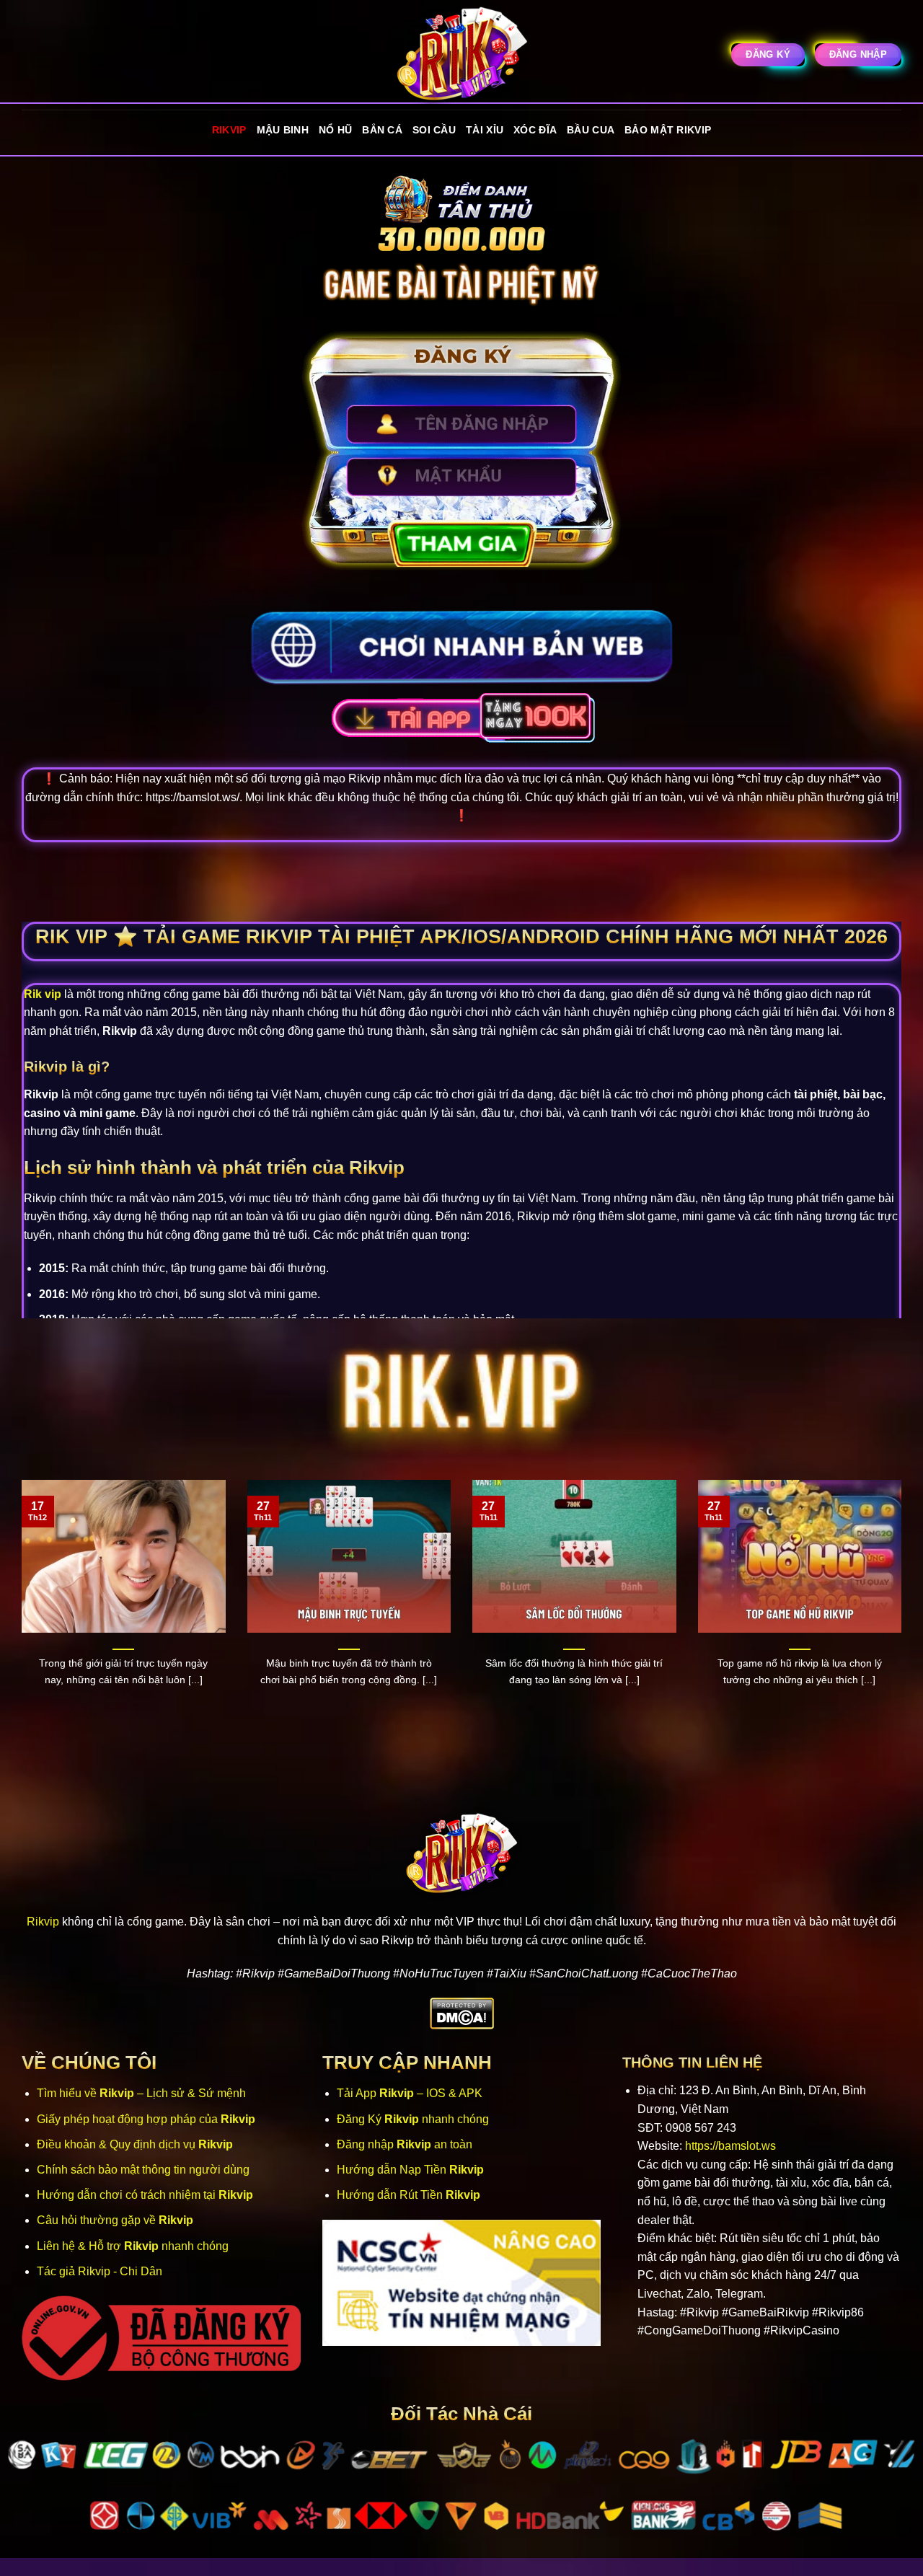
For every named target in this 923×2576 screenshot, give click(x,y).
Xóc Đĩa (535, 130)
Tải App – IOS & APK (410, 2093)
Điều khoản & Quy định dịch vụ (135, 2144)
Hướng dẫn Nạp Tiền (410, 2170)
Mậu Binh (283, 130)
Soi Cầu (434, 130)
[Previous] (19, 1610)
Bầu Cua (591, 130)
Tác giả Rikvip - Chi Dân (100, 2271)
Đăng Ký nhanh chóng (413, 2119)
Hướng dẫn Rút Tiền (408, 2195)
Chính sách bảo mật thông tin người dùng (143, 2170)
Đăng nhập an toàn (405, 2144)
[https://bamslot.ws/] (461, 55)
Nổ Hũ (335, 130)
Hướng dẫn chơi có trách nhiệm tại (145, 2195)
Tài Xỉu (485, 130)
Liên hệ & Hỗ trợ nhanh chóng (133, 2246)
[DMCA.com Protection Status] (462, 2013)
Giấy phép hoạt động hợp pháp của (146, 2119)
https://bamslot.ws (730, 2146)
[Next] (904, 1610)
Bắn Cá (382, 130)
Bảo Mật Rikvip (668, 130)
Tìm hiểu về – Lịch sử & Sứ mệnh (141, 2093)
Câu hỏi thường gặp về (115, 2220)
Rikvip (229, 130)
